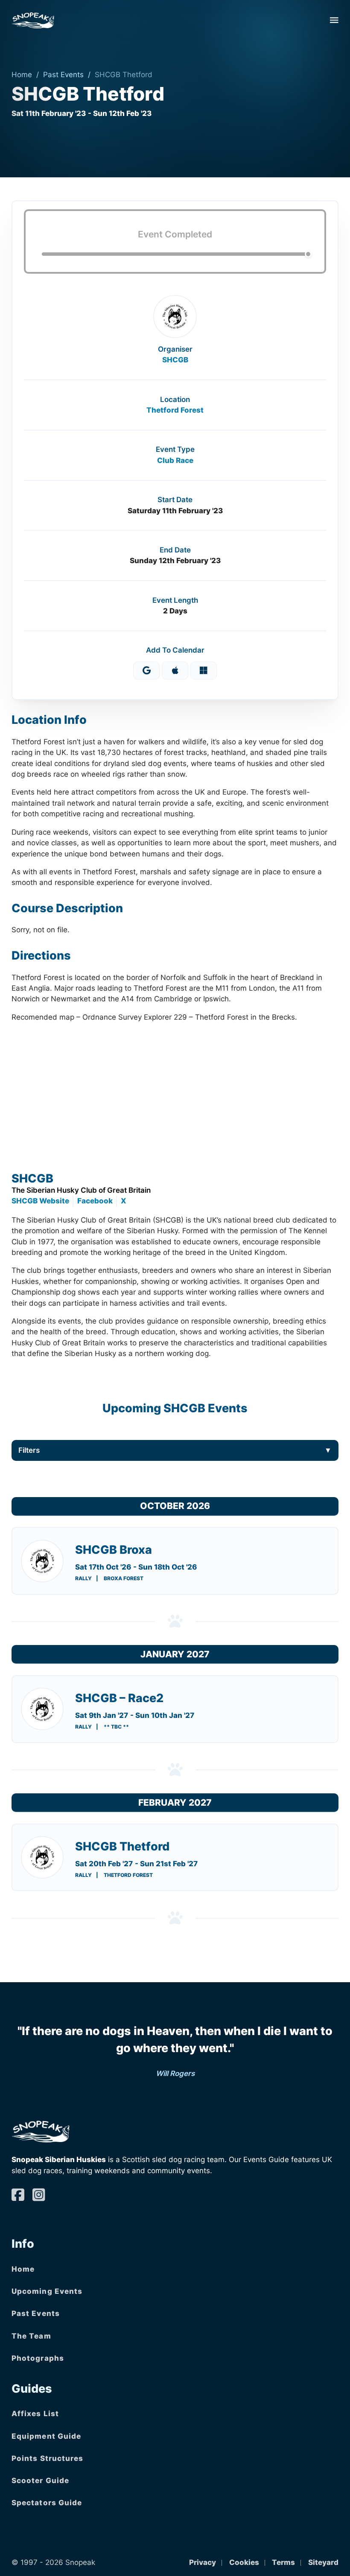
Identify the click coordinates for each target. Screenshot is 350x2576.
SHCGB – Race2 (119, 1698)
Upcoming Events (47, 2291)
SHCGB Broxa (114, 1550)
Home (22, 75)
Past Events (63, 75)
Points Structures (48, 2458)
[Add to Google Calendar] (146, 671)
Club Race (175, 460)
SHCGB (175, 360)
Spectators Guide (47, 2503)
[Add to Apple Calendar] (175, 671)
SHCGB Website (40, 1201)
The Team (31, 2336)
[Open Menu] (334, 20)
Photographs (38, 2358)
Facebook (95, 1201)
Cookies (244, 2562)
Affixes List (35, 2414)
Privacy (203, 2562)
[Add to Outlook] (204, 671)
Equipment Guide (47, 2436)
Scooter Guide (40, 2481)
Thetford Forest (175, 410)
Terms (283, 2562)
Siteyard (323, 2562)
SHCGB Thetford (122, 1846)
